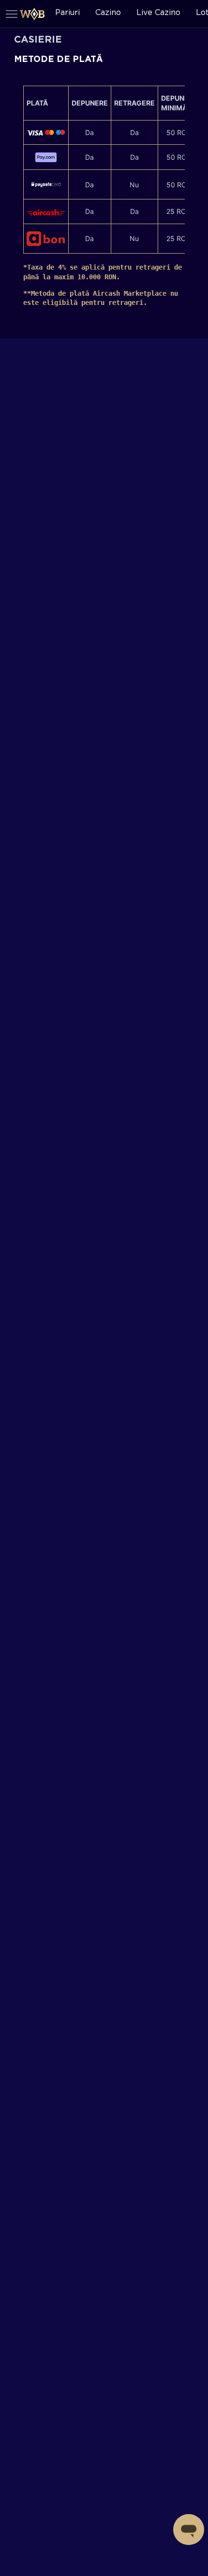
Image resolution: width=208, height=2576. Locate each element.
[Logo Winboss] (32, 14)
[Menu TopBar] (12, 14)
